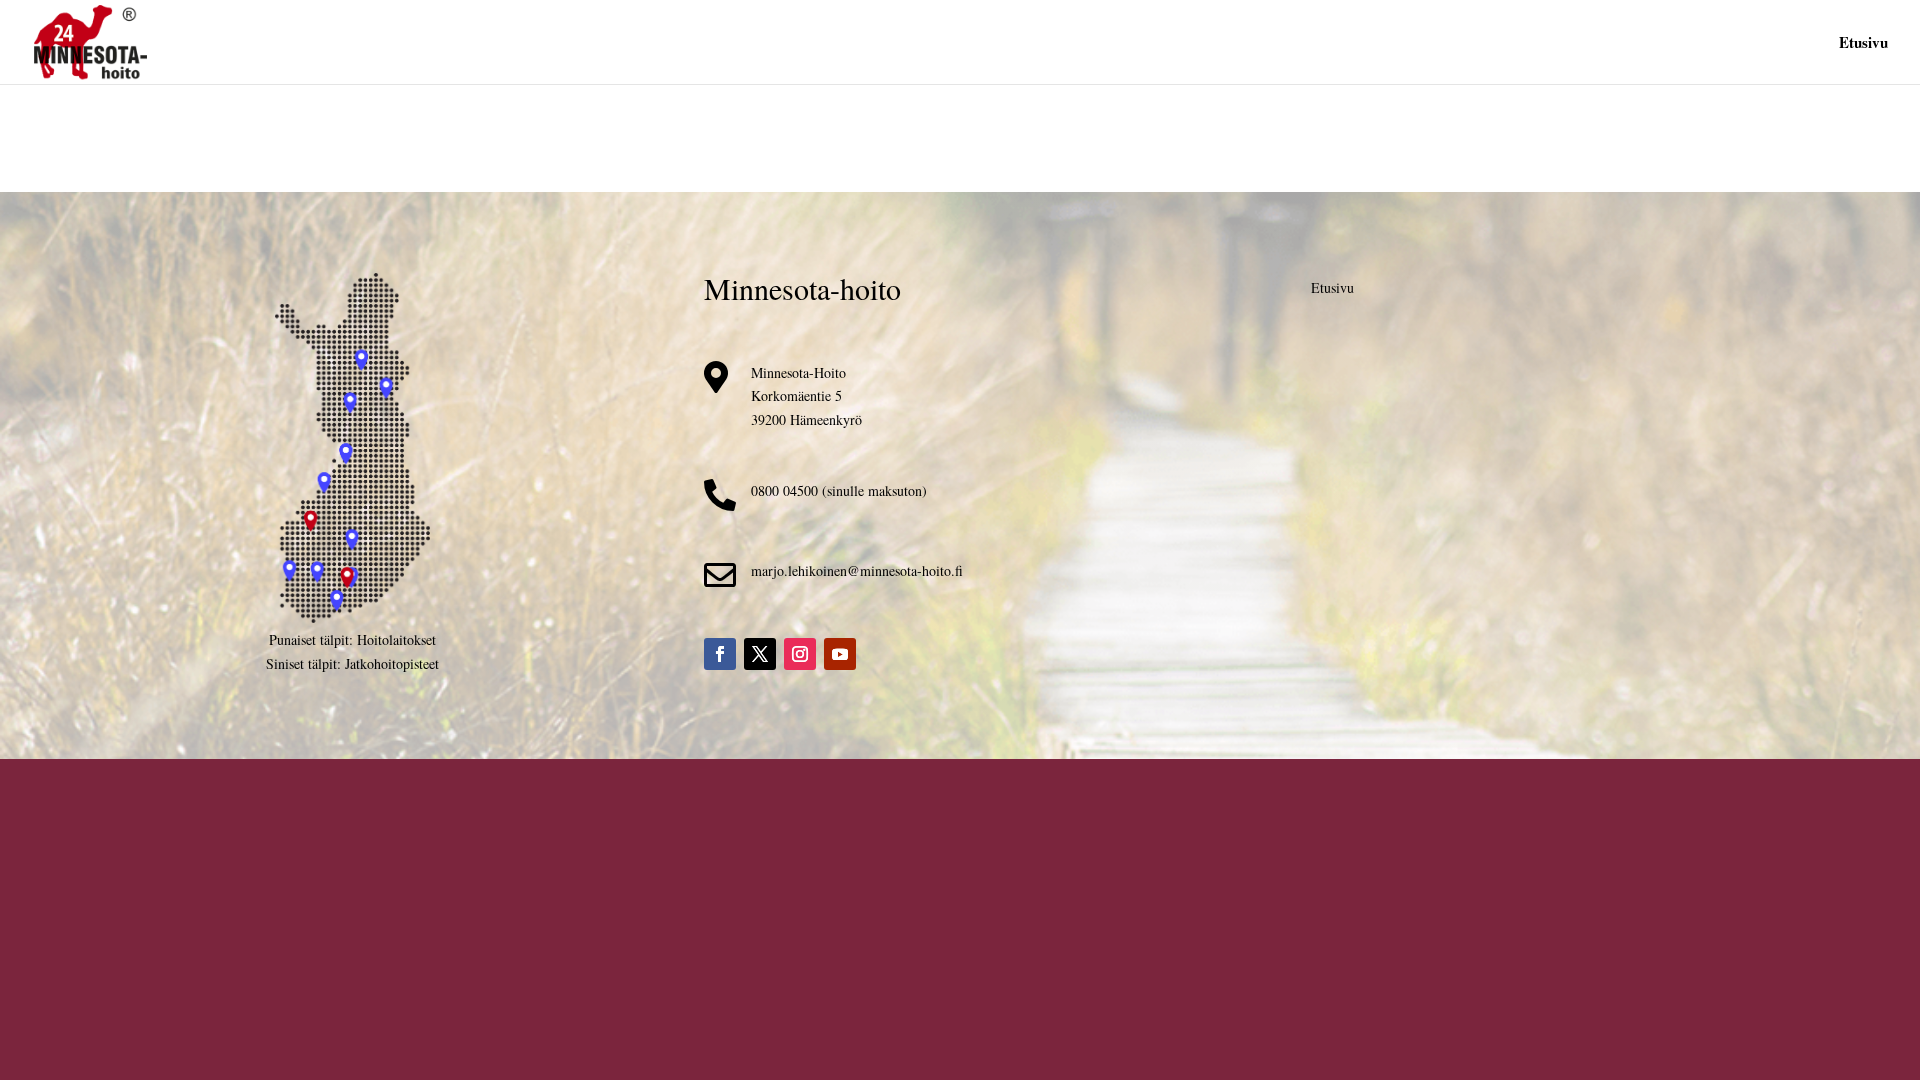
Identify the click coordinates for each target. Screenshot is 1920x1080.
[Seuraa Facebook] (720, 654)
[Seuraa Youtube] (840, 654)
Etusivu (1863, 44)
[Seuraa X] (760, 654)
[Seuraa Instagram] (800, 654)
